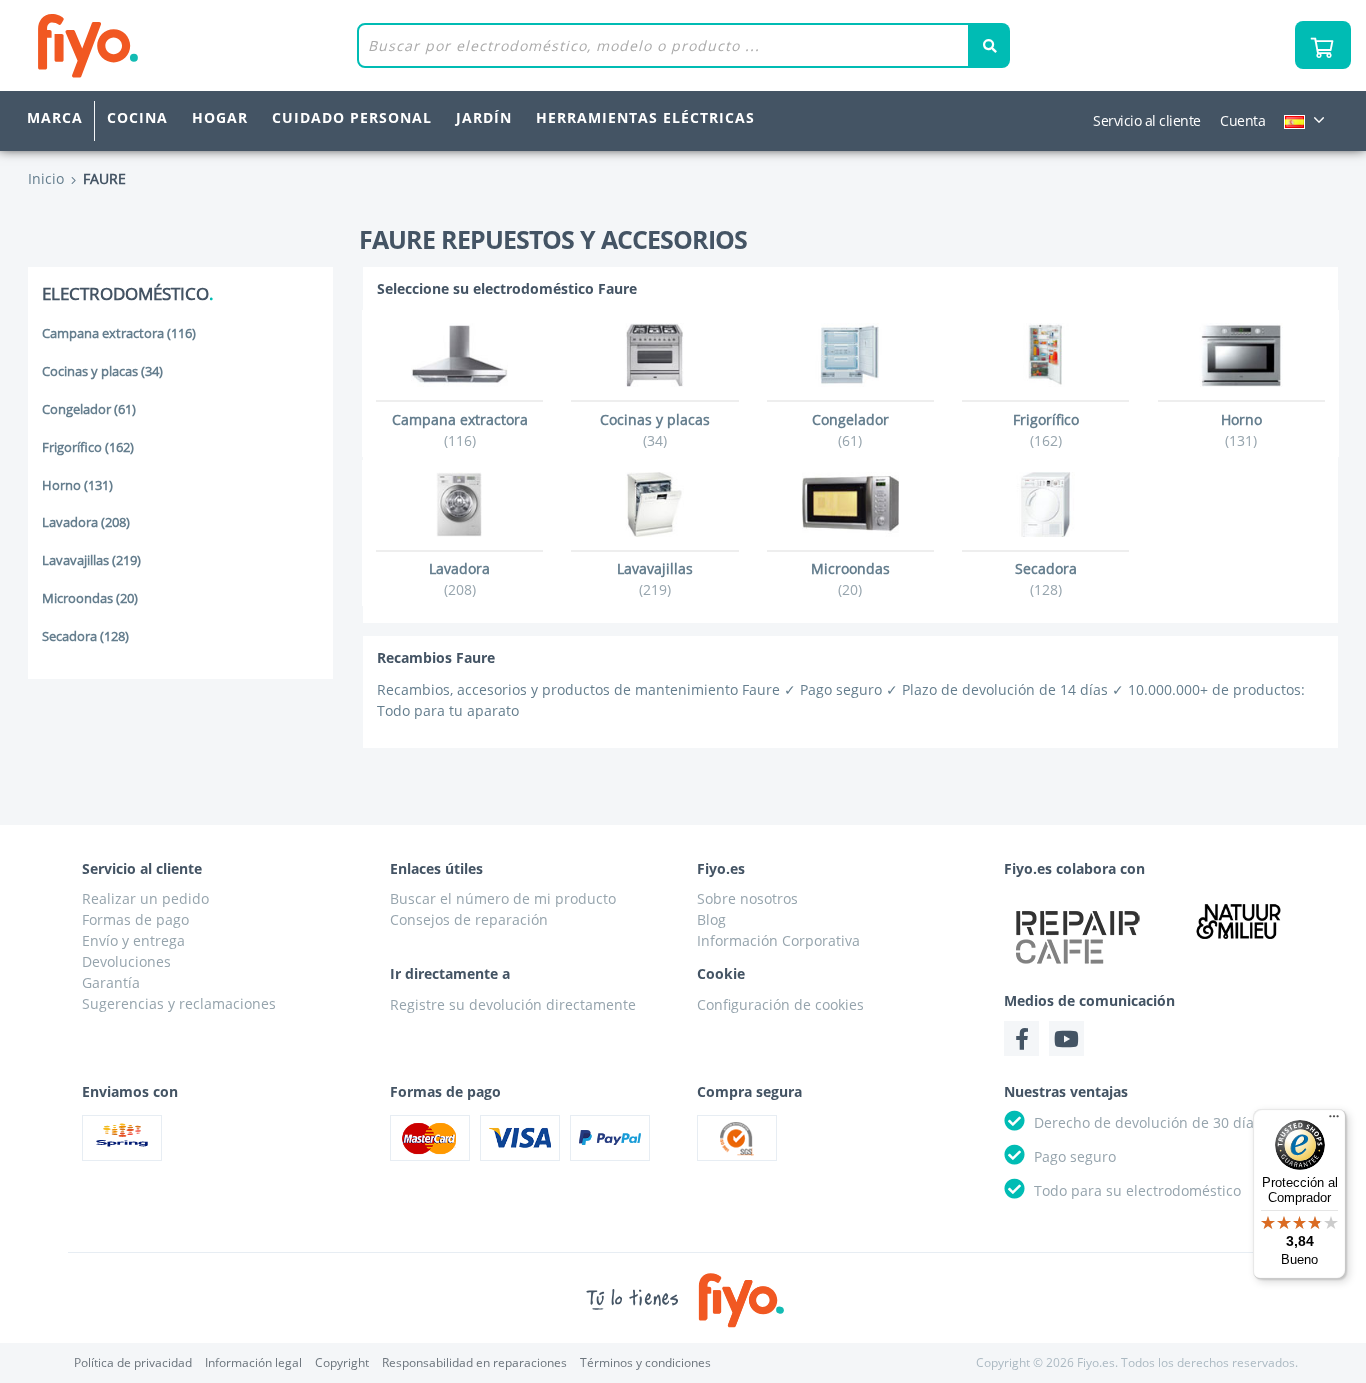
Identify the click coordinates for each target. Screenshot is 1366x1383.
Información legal (253, 1362)
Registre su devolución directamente (513, 1004)
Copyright (342, 1362)
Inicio (46, 178)
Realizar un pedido (145, 898)
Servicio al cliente (1147, 121)
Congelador (89, 409)
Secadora (85, 636)
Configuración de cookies (780, 1004)
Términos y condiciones (645, 1362)
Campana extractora (119, 333)
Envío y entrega (133, 940)
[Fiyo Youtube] (1066, 1038)
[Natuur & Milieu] (1238, 921)
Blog (711, 919)
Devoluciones (126, 961)
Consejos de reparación (469, 919)
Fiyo (170, 45)
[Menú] (1334, 1121)
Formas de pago (135, 919)
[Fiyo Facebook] (1021, 1038)
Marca (55, 118)
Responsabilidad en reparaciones (474, 1362)
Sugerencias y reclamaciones (179, 1003)
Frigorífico (88, 447)
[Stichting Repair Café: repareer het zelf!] (1078, 937)
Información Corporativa (778, 940)
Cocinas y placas (102, 371)
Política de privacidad (133, 1362)
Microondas (90, 598)
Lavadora (86, 522)
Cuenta (1242, 121)
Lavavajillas (91, 560)
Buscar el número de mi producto (503, 898)
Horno (77, 485)
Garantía (111, 982)
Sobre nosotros (747, 898)
